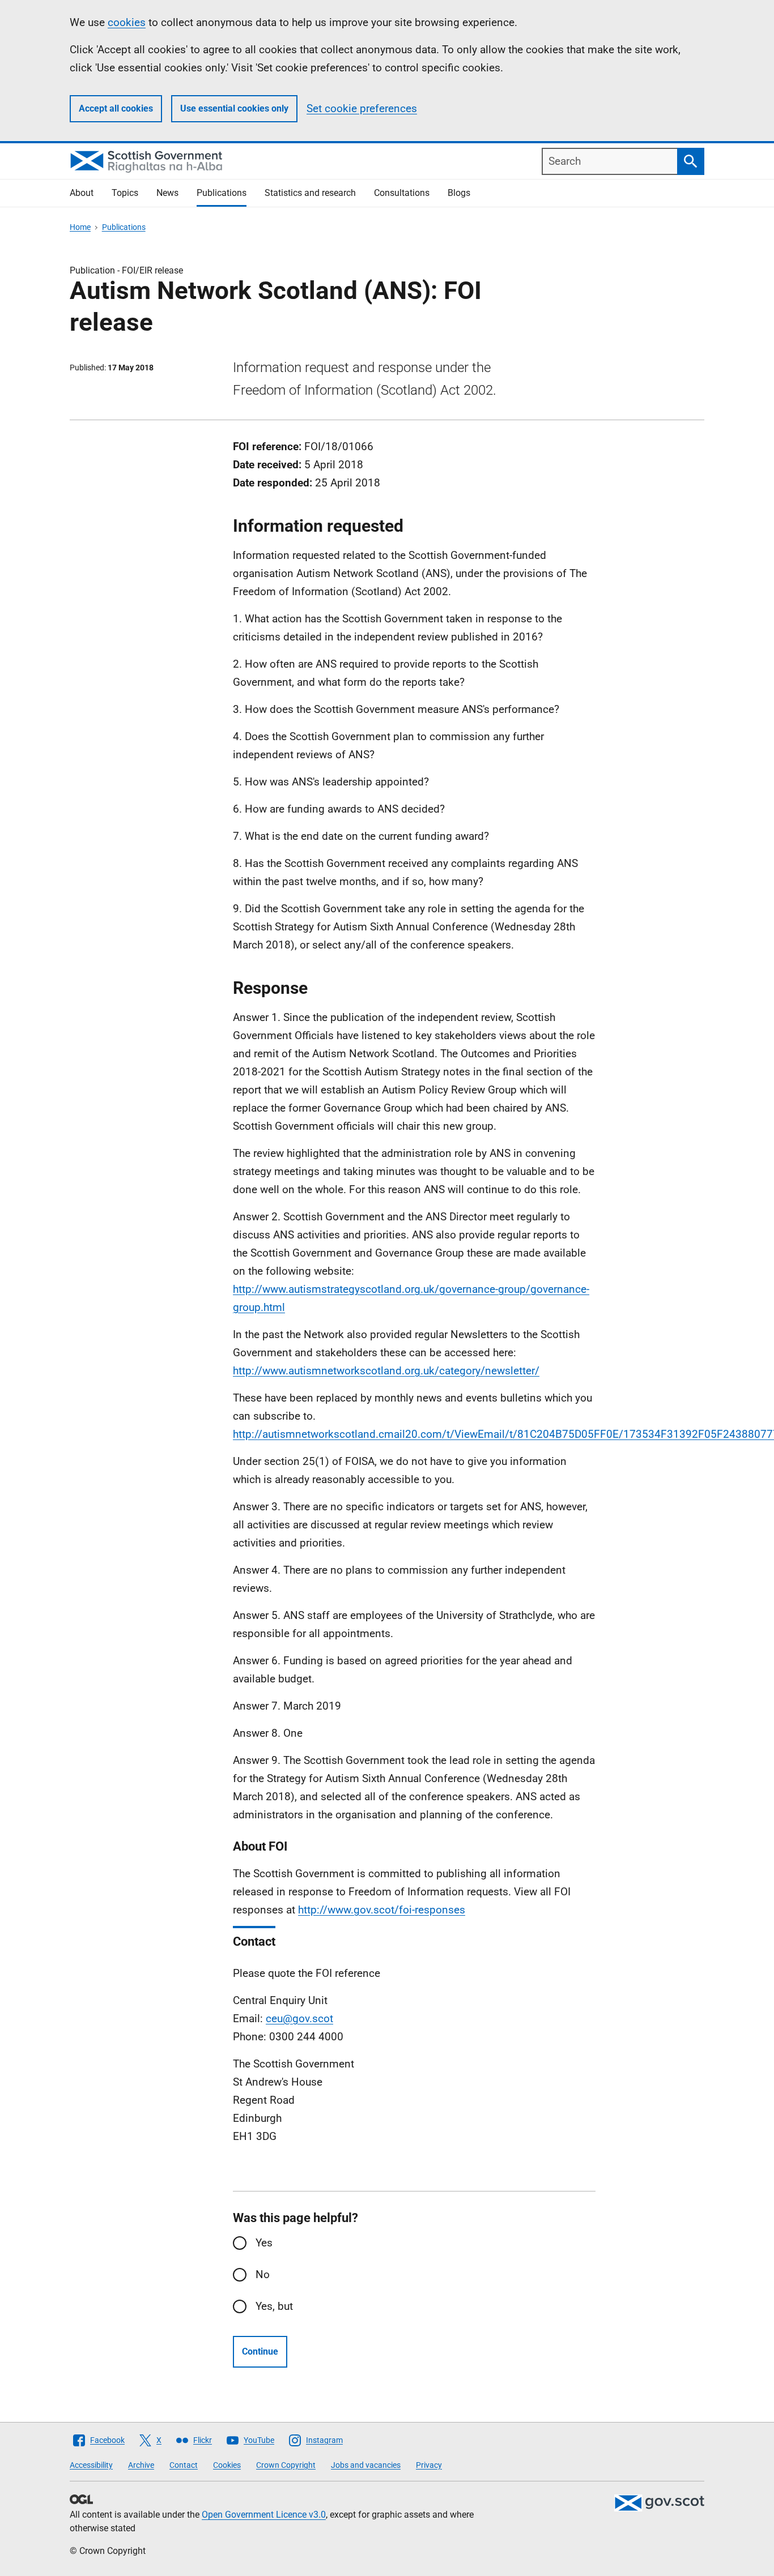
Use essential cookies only (234, 108)
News (167, 193)
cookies (127, 22)
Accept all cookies (116, 108)
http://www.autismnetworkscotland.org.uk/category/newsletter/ (386, 1371)
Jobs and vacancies (366, 2465)
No (263, 2274)
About (82, 193)
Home (80, 227)
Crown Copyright (286, 2465)
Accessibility (91, 2465)
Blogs (459, 193)
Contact (184, 2465)
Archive (141, 2465)
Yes (264, 2243)
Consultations (402, 193)
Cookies (227, 2465)
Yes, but (274, 2306)
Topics (125, 193)
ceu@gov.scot (299, 2018)
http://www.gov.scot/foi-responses (382, 1910)
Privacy (429, 2465)
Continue (260, 2351)
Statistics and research (310, 193)
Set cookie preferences (362, 108)
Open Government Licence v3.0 (264, 2515)
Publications (222, 193)
